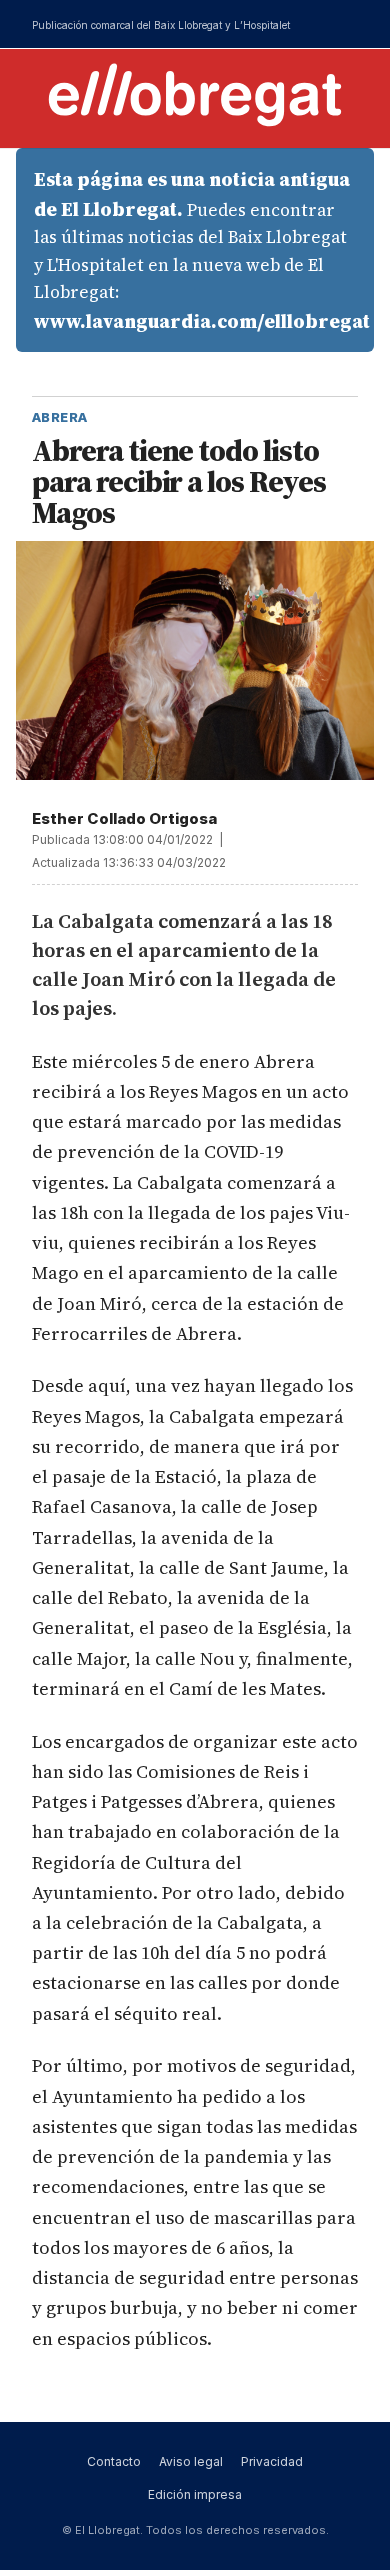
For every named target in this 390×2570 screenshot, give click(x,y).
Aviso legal (191, 2461)
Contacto (114, 2461)
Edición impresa (195, 2494)
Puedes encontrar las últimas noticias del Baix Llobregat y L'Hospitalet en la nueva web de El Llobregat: (202, 250)
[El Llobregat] (195, 94)
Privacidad (272, 2461)
